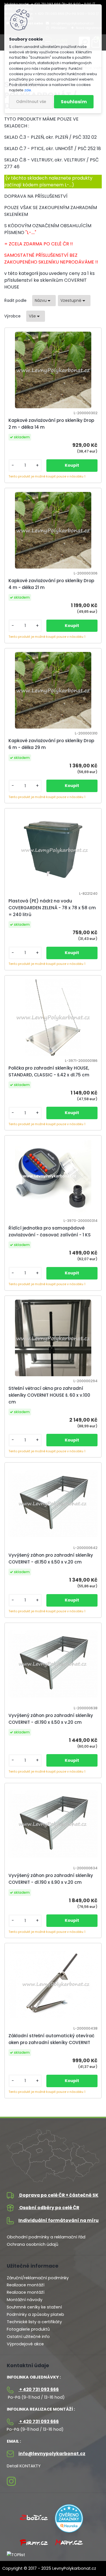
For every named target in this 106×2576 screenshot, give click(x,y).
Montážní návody (25, 2300)
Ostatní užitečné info (28, 2337)
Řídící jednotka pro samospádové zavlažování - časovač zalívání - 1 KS (50, 1231)
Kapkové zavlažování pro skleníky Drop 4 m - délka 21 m (51, 584)
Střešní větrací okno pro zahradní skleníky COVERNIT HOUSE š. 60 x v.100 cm (49, 1395)
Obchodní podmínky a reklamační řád (46, 2237)
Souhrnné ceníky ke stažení (34, 2307)
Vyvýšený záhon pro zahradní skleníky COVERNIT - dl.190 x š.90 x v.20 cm (51, 1879)
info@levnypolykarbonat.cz (51, 2454)
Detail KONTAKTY (24, 2466)
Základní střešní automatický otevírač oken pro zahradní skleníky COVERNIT (51, 2039)
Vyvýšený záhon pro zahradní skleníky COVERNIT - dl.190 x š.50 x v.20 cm (51, 1719)
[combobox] (44, 301)
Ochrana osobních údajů (33, 2244)
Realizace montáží (26, 2285)
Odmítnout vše (31, 102)
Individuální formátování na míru (59, 2220)
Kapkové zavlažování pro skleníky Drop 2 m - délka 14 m (51, 424)
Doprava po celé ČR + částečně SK (58, 2195)
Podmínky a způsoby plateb (35, 2314)
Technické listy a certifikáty (34, 2322)
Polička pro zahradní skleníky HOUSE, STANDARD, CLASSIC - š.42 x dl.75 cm (49, 1071)
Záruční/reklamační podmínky (38, 2278)
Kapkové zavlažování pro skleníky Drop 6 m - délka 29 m (51, 744)
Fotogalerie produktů (28, 2329)
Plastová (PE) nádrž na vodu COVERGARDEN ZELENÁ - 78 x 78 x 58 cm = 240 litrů (52, 908)
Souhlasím (74, 102)
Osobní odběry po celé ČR (49, 2208)
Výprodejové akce (25, 2344)
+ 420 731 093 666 (39, 2389)
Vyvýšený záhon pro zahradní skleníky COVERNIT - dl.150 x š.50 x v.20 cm (51, 1559)
